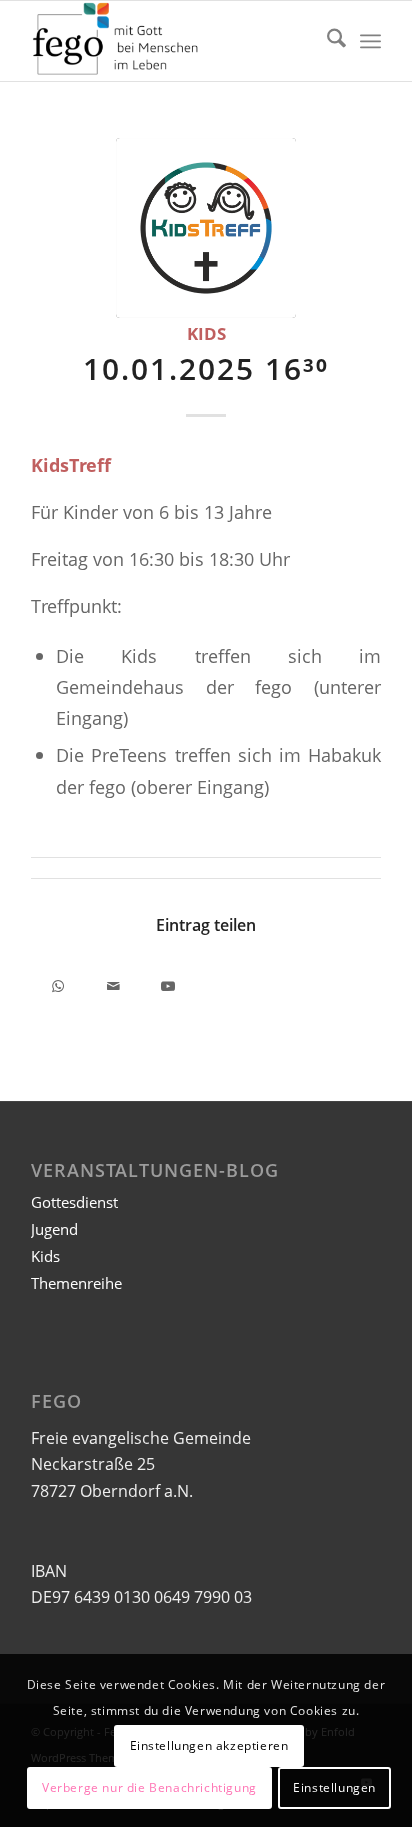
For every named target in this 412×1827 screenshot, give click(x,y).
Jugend (54, 1229)
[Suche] (326, 41)
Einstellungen (334, 1787)
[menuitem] (326, 41)
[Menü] (370, 41)
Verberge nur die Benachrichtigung (149, 1787)
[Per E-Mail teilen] (113, 982)
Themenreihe (76, 1283)
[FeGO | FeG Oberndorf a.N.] (171, 41)
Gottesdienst (74, 1202)
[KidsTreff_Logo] (206, 228)
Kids (206, 333)
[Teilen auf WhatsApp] (58, 982)
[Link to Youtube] (168, 982)
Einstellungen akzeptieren (209, 1745)
